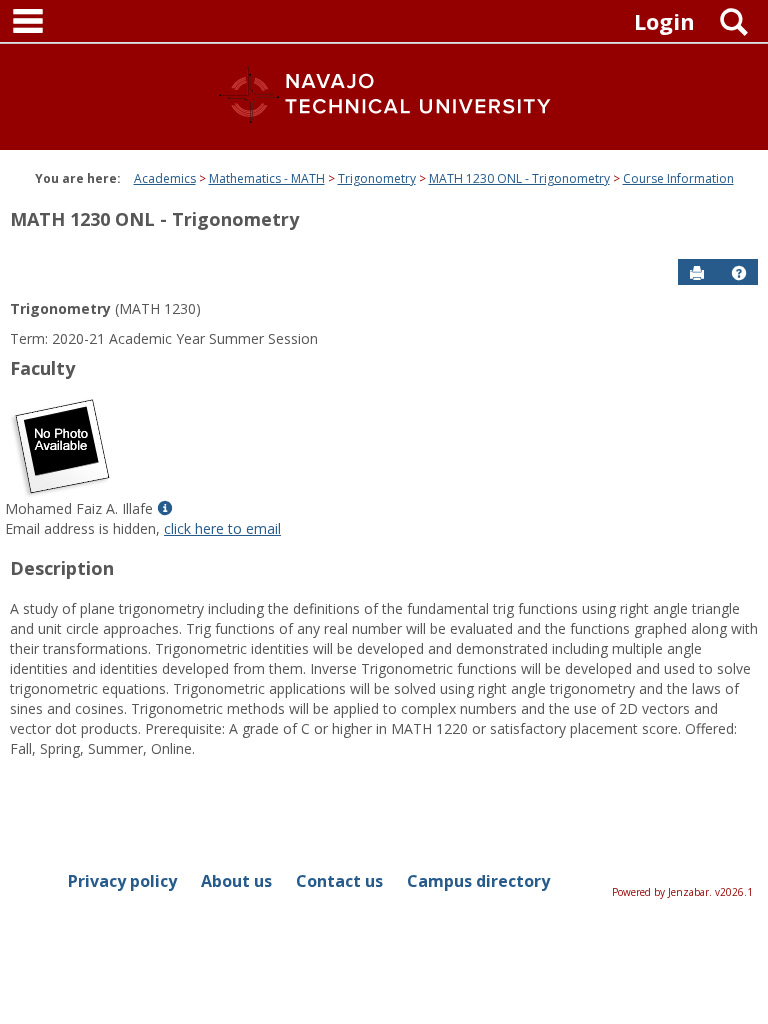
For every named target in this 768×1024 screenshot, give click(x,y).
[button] (739, 273)
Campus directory (478, 881)
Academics (165, 178)
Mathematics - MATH (267, 178)
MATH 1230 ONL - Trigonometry (519, 178)
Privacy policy (122, 881)
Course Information (678, 178)
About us (236, 881)
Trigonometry (377, 178)
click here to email (222, 528)
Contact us (339, 881)
